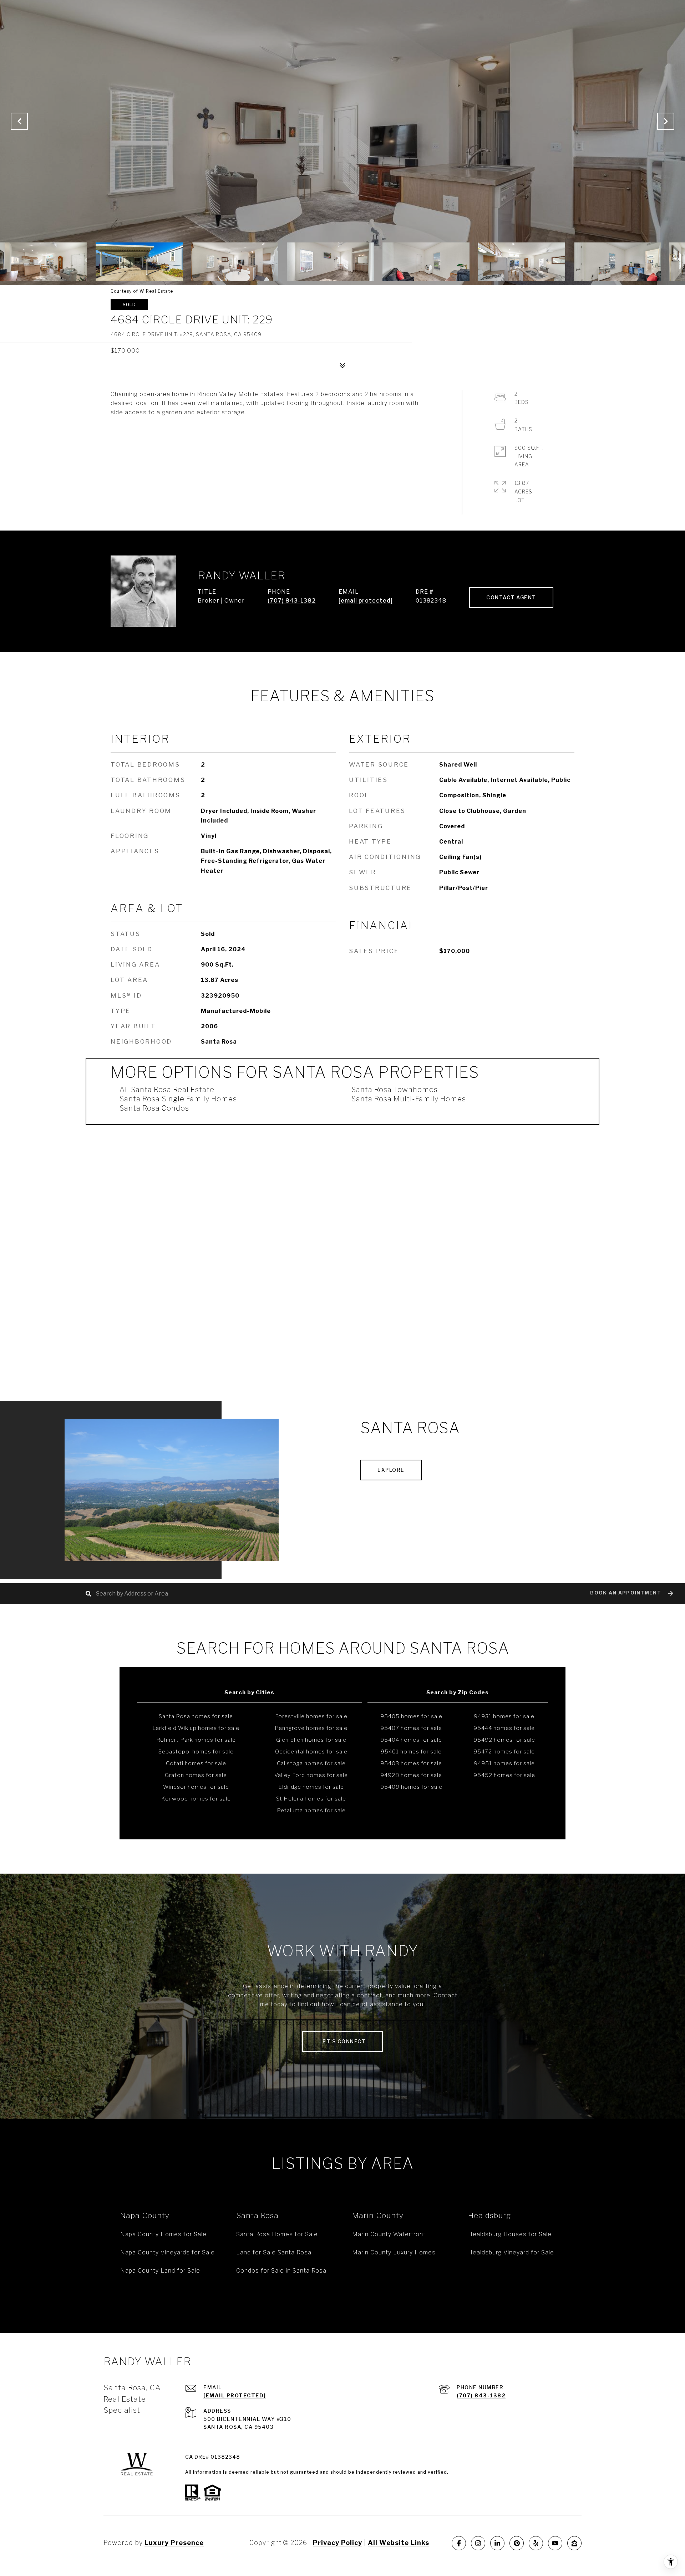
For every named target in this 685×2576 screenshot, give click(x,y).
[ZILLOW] (574, 2543)
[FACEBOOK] (459, 2543)
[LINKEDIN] (497, 2543)
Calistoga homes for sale (311, 1763)
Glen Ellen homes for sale (311, 1740)
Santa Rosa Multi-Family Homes (409, 1099)
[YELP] (536, 2543)
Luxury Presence (174, 2543)
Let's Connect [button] (343, 2041)
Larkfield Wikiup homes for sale (196, 1728)
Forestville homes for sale (311, 1716)
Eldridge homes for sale (311, 1787)
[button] (631, 1594)
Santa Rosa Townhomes (395, 1090)
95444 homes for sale (504, 1728)
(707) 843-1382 (292, 601)
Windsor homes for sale (196, 1787)
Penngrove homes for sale (311, 1728)
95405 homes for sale (411, 1716)
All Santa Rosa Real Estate (167, 1090)
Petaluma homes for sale (311, 1811)
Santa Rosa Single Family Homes (178, 1099)
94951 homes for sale (504, 1763)
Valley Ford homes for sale (311, 1775)
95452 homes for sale (504, 1775)
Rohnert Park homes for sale (196, 1740)
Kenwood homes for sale (196, 1799)
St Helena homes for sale (311, 1799)
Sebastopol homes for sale (196, 1752)
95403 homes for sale (411, 1763)
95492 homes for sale (504, 1740)
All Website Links (399, 2543)
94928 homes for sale (411, 1775)
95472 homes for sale (504, 1752)
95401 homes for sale (411, 1752)
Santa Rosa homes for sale (196, 1716)
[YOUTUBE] (555, 2543)
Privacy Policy (338, 2543)
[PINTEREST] (517, 2543)
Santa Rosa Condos (154, 1108)
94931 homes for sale (504, 1716)
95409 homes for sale (411, 1787)
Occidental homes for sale (311, 1752)
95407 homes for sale (411, 1728)
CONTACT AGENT (511, 597)
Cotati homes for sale (196, 1763)
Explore (391, 1470)
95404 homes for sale (411, 1740)
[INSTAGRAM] (478, 2543)
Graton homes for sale (196, 1775)
